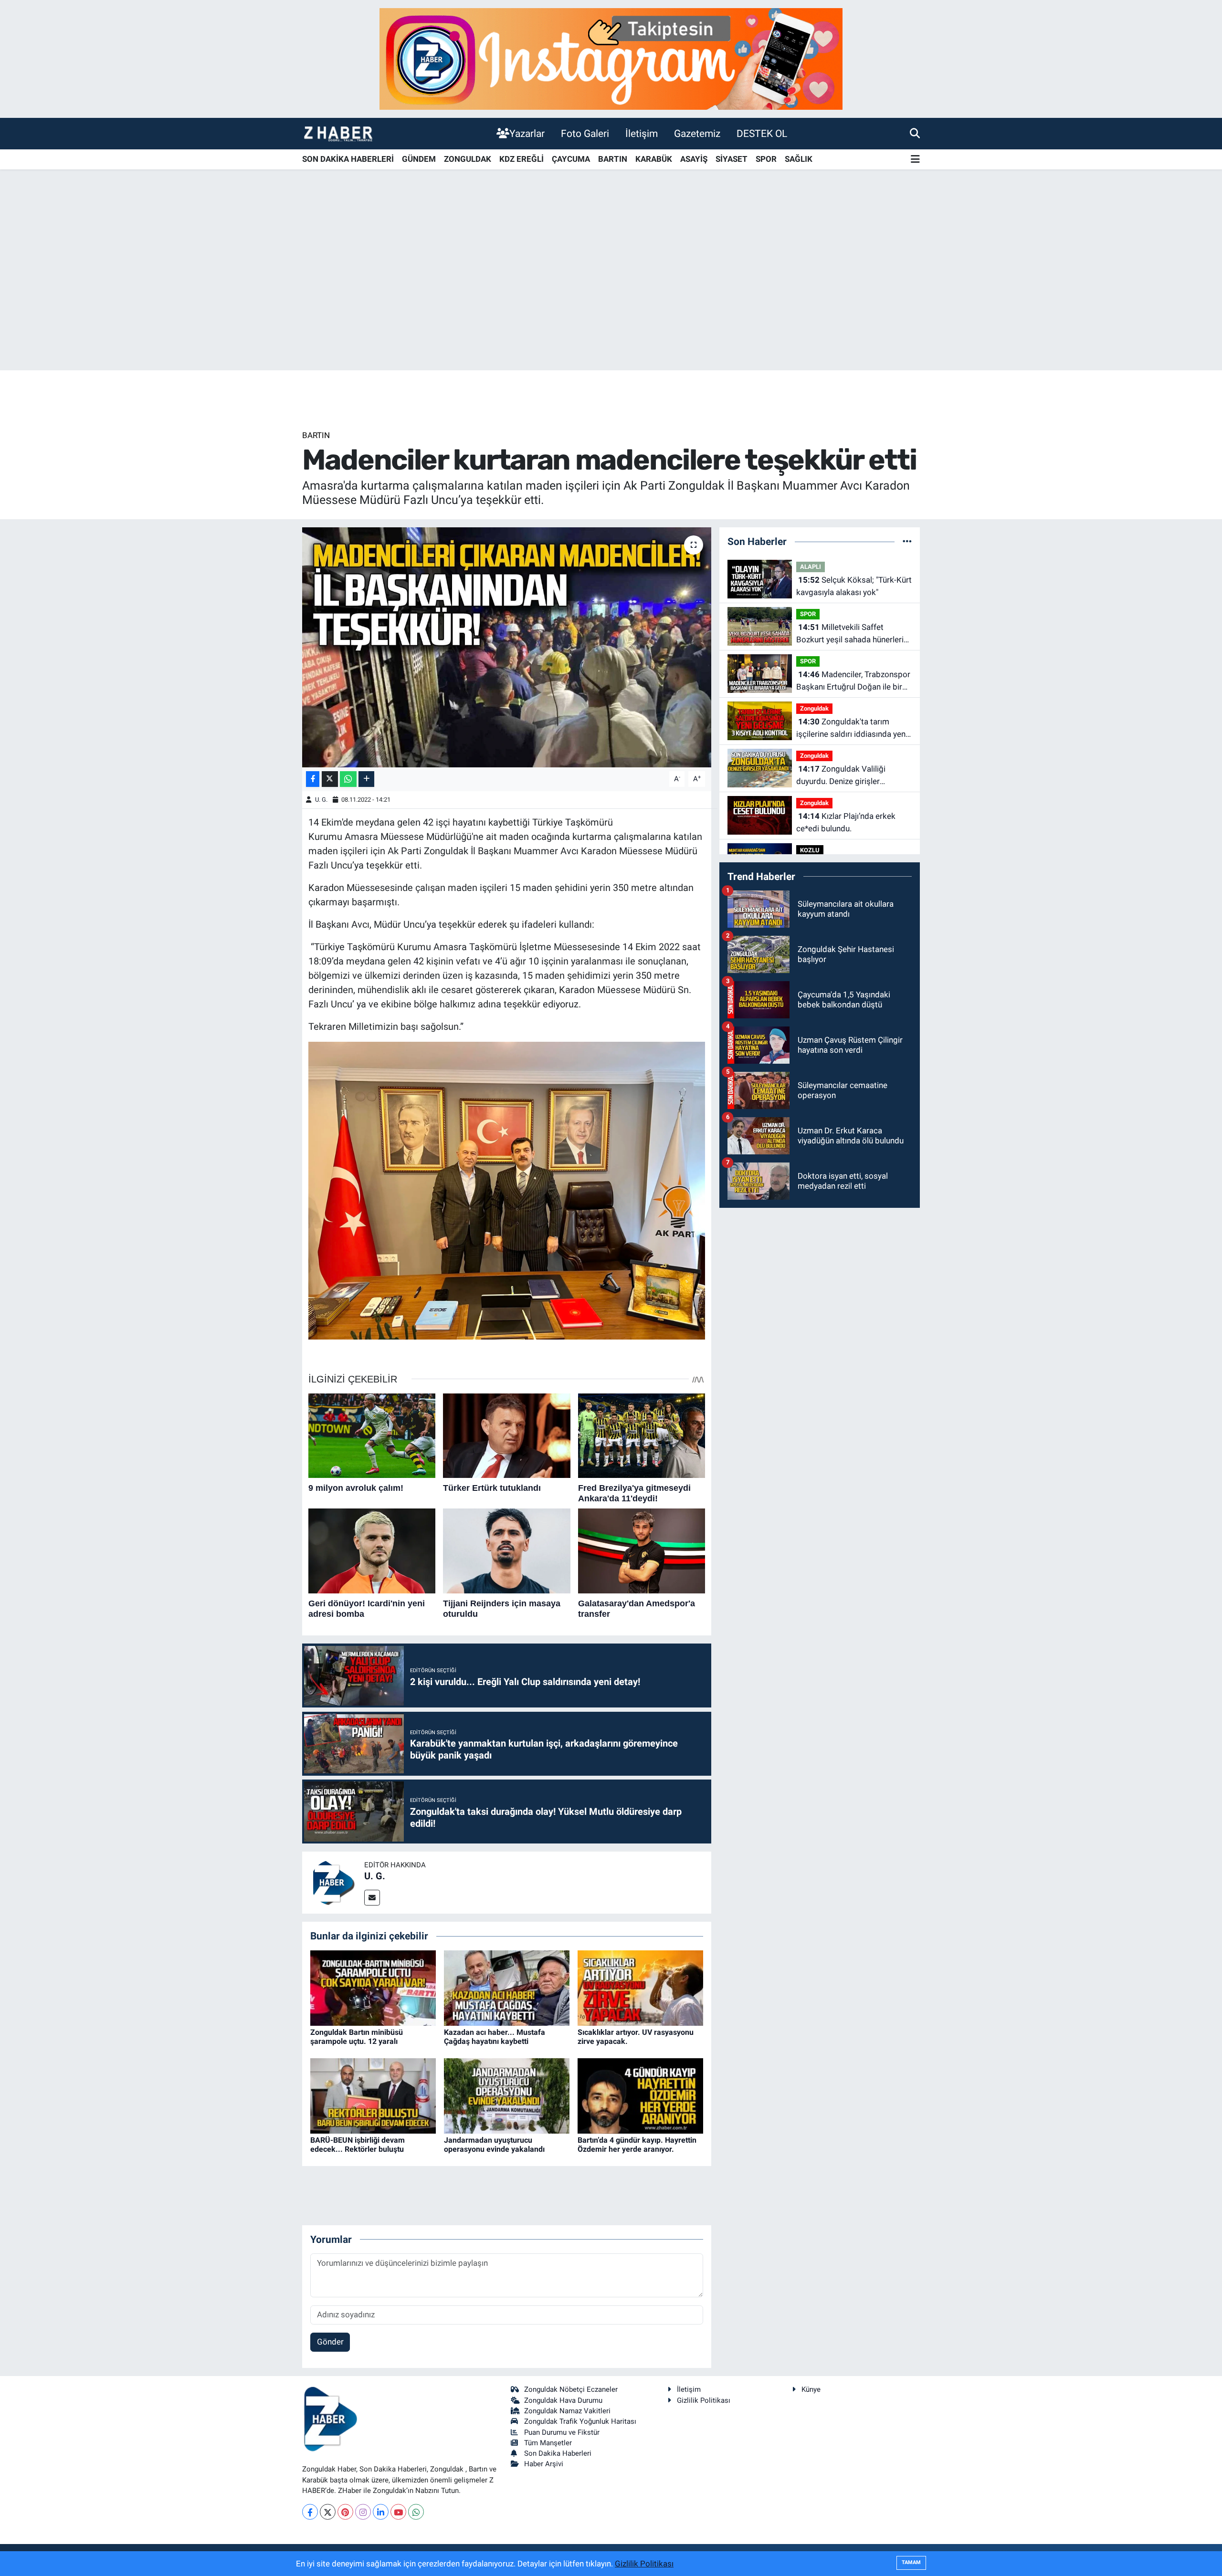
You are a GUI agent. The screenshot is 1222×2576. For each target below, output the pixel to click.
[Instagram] (363, 2512)
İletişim (642, 133)
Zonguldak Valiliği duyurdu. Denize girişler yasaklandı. (841, 776)
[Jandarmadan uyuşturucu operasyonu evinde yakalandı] (507, 2095)
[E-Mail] (372, 1898)
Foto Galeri (585, 133)
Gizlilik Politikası (704, 2400)
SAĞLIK (799, 159)
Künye (811, 2389)
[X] (328, 2512)
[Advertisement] (611, 295)
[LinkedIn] (381, 2512)
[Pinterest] (345, 2512)
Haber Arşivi (544, 2464)
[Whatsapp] (416, 2512)
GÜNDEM (419, 159)
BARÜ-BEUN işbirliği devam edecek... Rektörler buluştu (358, 2145)
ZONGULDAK (468, 159)
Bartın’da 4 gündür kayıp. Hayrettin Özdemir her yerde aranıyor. (637, 2145)
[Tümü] (907, 541)
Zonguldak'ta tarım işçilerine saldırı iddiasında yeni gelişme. (852, 728)
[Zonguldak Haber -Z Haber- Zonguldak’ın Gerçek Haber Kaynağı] (338, 133)
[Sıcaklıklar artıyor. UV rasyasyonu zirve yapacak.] (640, 1987)
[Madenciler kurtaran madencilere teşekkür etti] (507, 647)
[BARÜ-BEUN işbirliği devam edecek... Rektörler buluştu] (373, 2095)
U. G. (321, 800)
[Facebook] (310, 2512)
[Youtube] (398, 2512)
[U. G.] (333, 1882)
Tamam (911, 2562)
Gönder (330, 2342)
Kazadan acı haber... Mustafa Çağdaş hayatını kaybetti (495, 2037)
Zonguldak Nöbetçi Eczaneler (571, 2389)
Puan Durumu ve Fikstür (562, 2432)
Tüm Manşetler (548, 2443)
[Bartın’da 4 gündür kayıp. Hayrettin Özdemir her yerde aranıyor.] (640, 2095)
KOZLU (810, 850)
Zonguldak (814, 708)
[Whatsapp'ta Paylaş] (348, 779)
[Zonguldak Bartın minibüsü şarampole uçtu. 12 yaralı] (373, 1987)
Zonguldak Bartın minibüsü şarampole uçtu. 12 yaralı (357, 2037)
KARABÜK (654, 159)
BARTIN (613, 159)
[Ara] (915, 133)
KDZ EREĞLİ (521, 159)
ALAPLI (811, 567)
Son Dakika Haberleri (558, 2453)
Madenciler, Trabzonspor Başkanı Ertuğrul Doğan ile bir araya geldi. (853, 681)
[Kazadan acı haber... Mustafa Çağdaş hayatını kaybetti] (507, 1987)
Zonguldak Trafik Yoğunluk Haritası (580, 2421)
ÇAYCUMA (571, 159)
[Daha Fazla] (366, 779)
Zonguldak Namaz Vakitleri (567, 2411)
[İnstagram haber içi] (611, 58)
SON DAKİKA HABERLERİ (348, 159)
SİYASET (732, 159)
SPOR (766, 159)
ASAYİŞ (694, 159)
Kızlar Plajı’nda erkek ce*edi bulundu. (846, 822)
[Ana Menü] (915, 160)
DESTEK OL (762, 133)
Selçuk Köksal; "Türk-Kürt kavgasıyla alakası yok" (854, 586)
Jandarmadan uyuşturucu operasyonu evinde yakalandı (494, 2145)
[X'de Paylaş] (330, 779)
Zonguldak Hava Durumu (563, 2400)
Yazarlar (527, 133)
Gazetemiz (697, 133)
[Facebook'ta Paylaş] (313, 779)
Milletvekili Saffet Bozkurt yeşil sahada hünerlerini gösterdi (853, 634)
